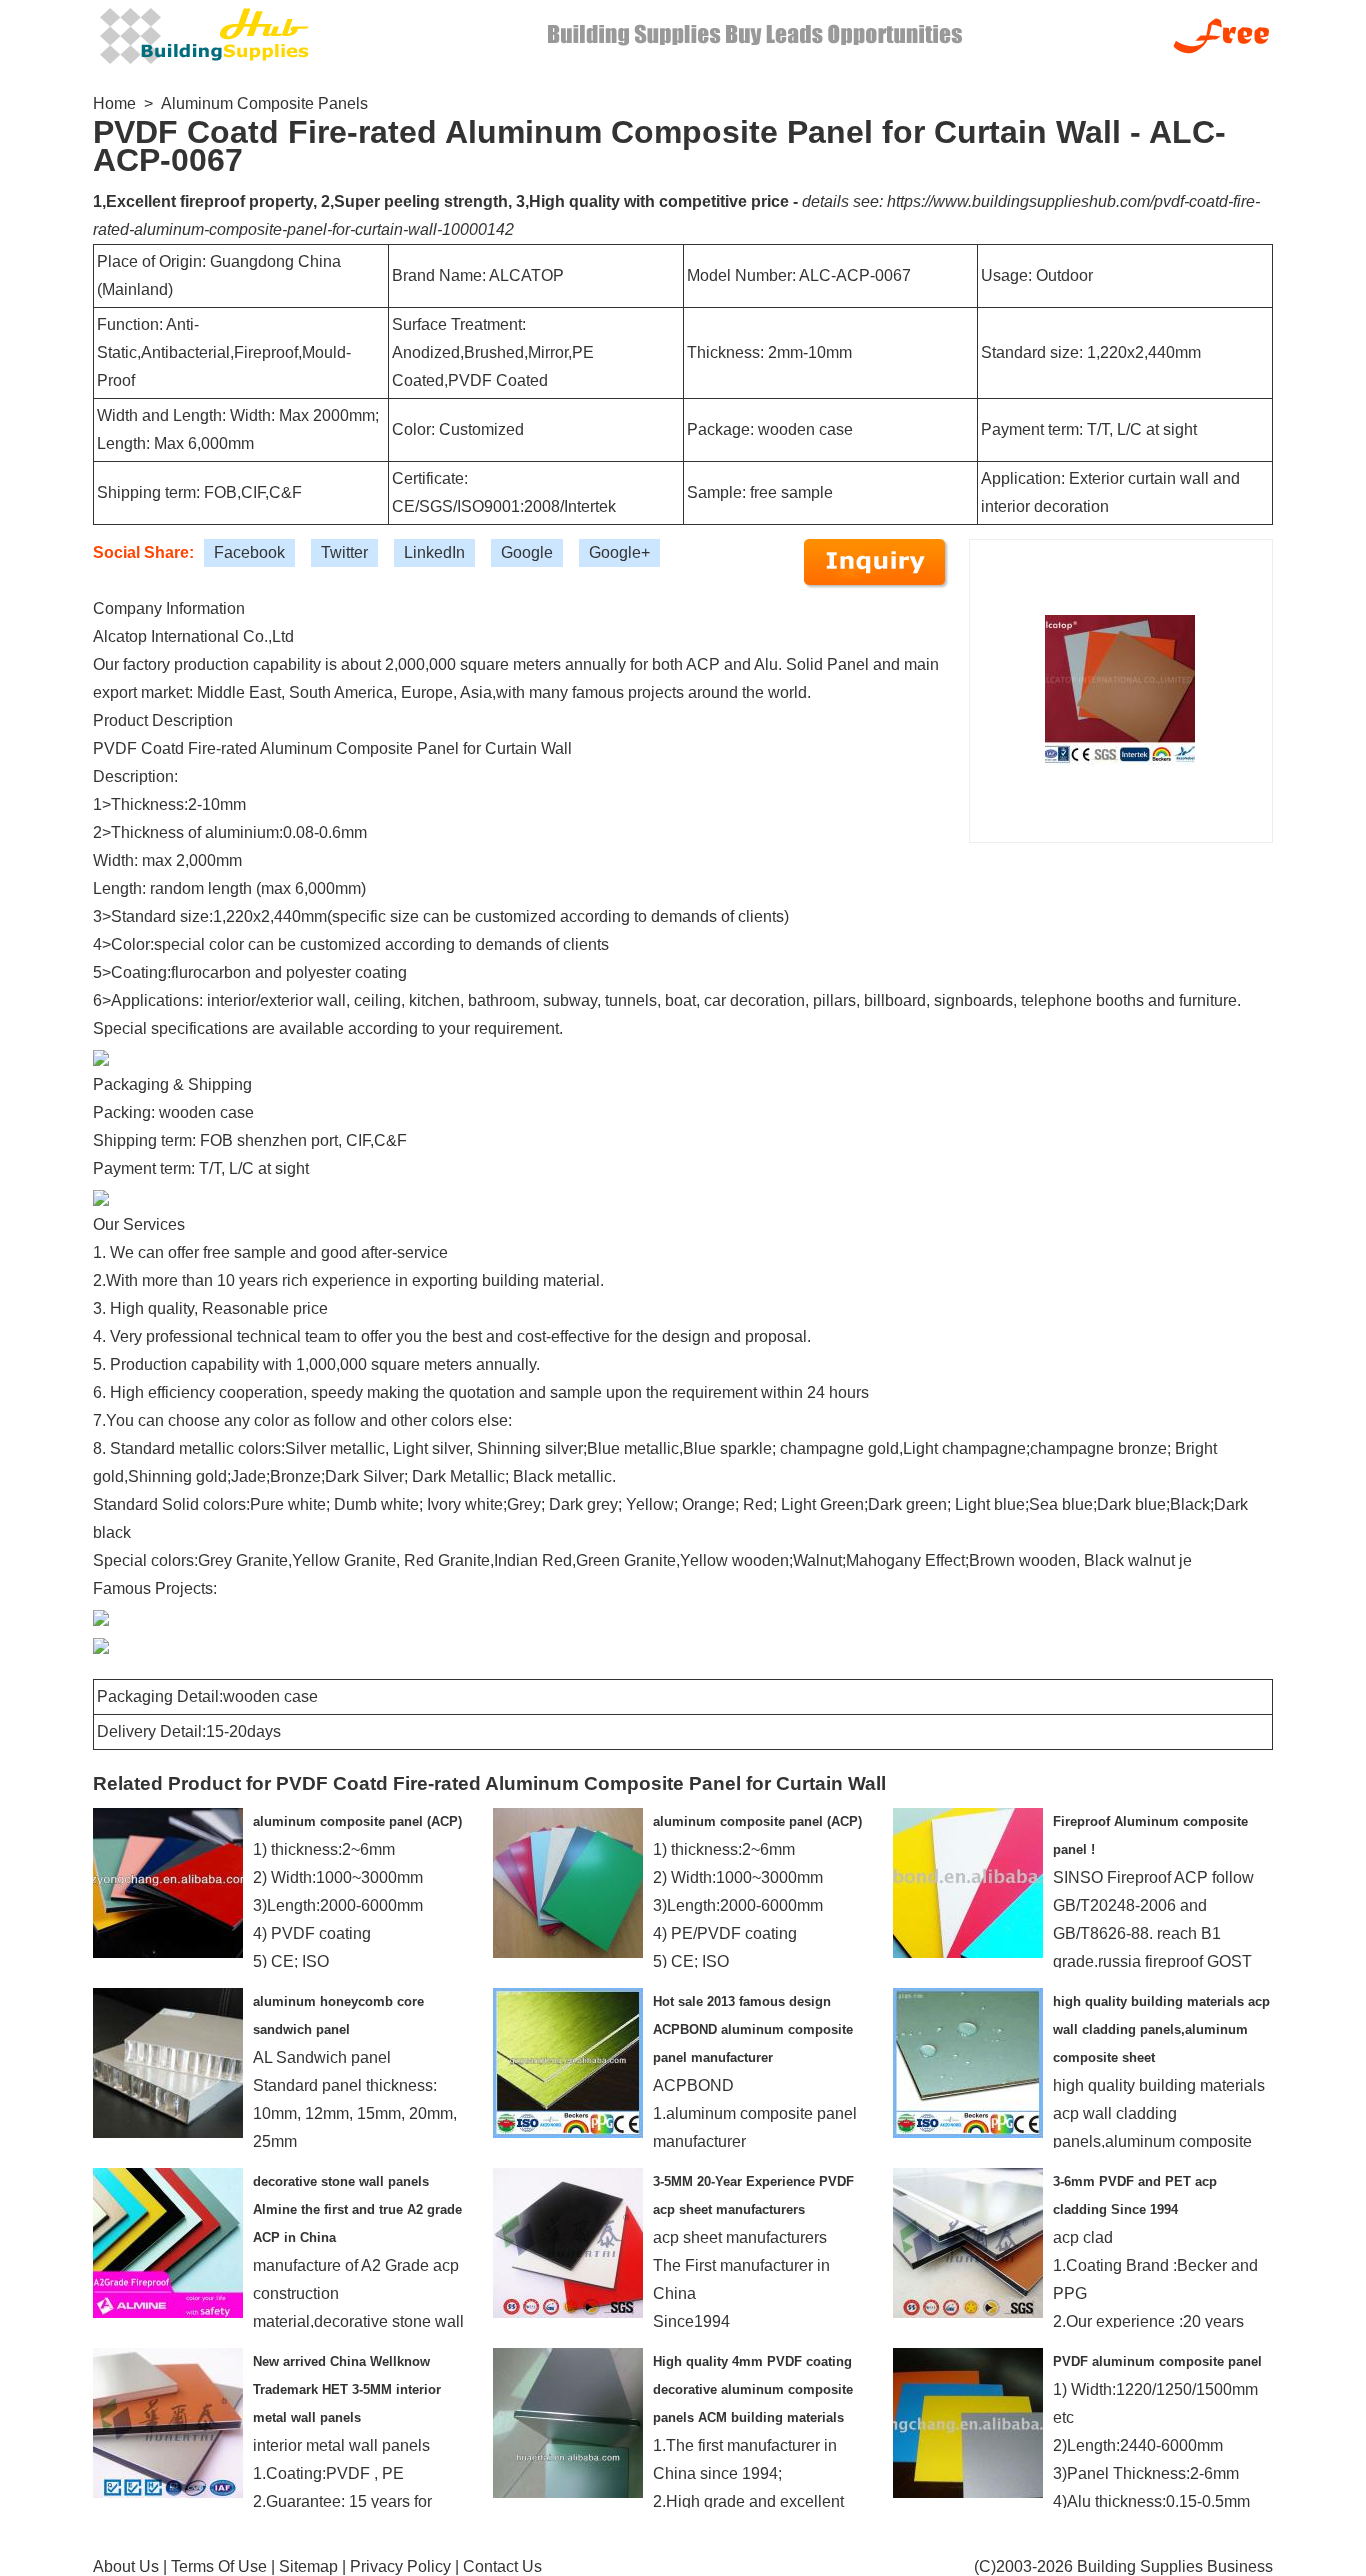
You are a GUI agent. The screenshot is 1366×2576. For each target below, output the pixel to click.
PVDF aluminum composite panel (1157, 2361)
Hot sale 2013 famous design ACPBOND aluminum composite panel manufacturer (753, 2029)
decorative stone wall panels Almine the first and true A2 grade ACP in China (357, 2209)
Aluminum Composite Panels (264, 103)
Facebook (249, 552)
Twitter (344, 552)
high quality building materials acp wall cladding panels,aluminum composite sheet (1161, 2029)
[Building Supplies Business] (203, 33)
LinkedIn (434, 552)
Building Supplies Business (1175, 2566)
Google (527, 552)
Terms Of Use (219, 2566)
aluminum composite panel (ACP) (357, 1821)
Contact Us (502, 2566)
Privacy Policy (400, 2566)
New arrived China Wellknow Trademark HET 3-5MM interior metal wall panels (347, 2389)
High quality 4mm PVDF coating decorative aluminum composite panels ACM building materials (753, 2389)
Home (114, 103)
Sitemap (308, 2566)
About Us (126, 2566)
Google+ (619, 552)
